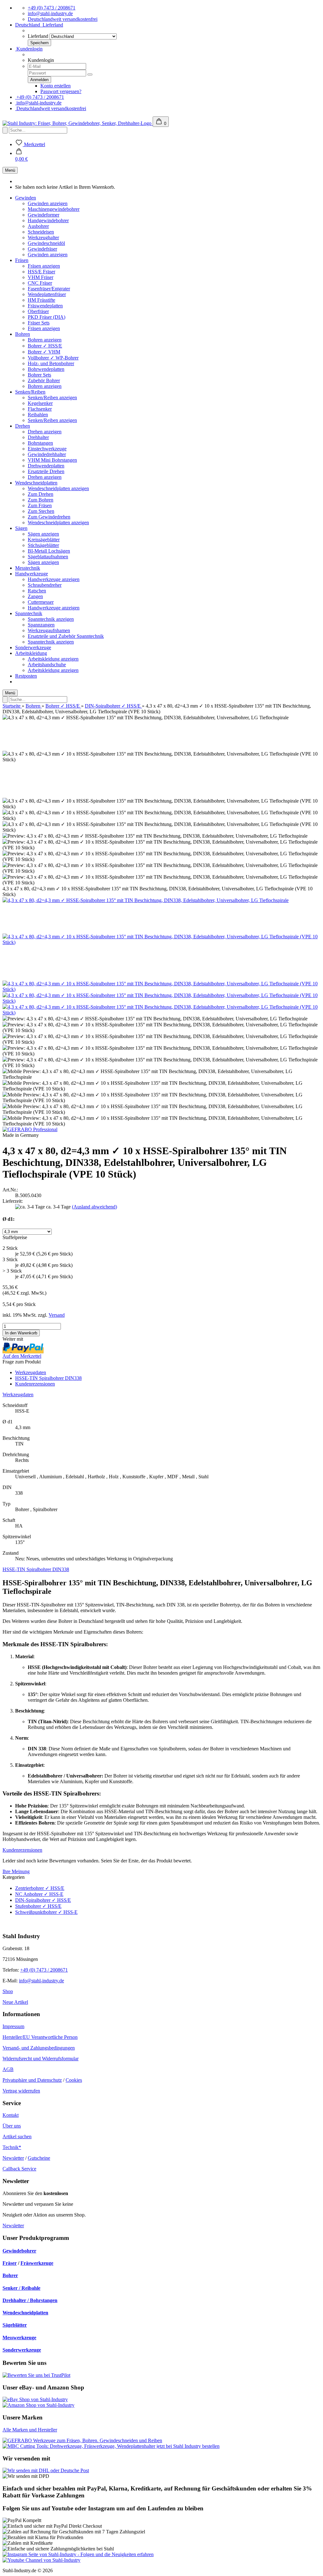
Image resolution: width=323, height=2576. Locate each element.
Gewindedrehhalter (47, 454)
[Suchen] (5, 130)
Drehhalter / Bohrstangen (30, 2300)
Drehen (23, 426)
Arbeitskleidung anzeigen (53, 659)
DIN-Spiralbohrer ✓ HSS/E (43, 1900)
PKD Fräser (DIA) (47, 317)
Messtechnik (28, 568)
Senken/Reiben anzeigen (52, 398)
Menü (10, 170)
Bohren (23, 334)
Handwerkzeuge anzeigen (54, 579)
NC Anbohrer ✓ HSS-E (39, 1894)
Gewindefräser (42, 249)
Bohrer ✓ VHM (44, 352)
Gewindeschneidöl (46, 243)
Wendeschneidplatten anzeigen (58, 488)
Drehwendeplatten (46, 466)
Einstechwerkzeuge (47, 449)
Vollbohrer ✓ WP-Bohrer (53, 358)
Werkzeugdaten (31, 1372)
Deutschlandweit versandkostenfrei (63, 19)
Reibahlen (38, 415)
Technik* (12, 2147)
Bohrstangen (40, 443)
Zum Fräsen (40, 505)
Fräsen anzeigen (44, 266)
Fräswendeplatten (45, 306)
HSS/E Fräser (41, 272)
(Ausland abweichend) (94, 1207)
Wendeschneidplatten (36, 483)
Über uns (12, 2126)
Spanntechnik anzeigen (51, 619)
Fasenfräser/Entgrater (49, 289)
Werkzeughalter (43, 237)
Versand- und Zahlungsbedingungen (39, 2048)
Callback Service (19, 2169)
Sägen (21, 528)
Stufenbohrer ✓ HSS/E (38, 1906)
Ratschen (37, 591)
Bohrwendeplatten (46, 369)
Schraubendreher (45, 585)
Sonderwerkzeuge (33, 647)
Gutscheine (39, 2158)
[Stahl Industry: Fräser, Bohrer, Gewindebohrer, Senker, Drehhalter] (78, 123)
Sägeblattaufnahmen (48, 557)
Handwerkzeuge (32, 574)
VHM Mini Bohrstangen (52, 460)
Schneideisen (41, 232)
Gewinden (26, 198)
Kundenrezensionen (35, 1384)
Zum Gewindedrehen (49, 517)
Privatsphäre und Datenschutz (32, 2080)
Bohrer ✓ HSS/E (45, 346)
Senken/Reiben (30, 392)
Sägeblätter (15, 2325)
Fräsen (22, 260)
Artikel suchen (17, 2137)
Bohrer (10, 2275)
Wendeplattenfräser (47, 294)
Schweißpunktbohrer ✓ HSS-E (46, 1912)
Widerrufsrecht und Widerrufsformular (41, 2059)
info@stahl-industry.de (50, 13)
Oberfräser (38, 311)
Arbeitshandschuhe (47, 665)
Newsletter (13, 2158)
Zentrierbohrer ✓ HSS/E (40, 1888)
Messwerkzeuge (19, 2338)
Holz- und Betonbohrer (51, 363)
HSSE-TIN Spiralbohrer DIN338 (48, 1378)
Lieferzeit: (13, 1201)
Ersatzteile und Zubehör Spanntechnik (66, 636)
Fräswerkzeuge (37, 2263)
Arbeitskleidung (31, 653)
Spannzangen (41, 625)
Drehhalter (38, 437)
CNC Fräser (40, 283)
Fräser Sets (39, 323)
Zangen (35, 596)
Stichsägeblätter (43, 545)
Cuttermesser (41, 602)
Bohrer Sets (39, 375)
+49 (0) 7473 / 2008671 (52, 8)
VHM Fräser (41, 277)
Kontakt (11, 2115)
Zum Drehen (41, 494)
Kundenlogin (29, 49)
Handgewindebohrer (48, 220)
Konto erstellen (56, 86)
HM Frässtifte (41, 300)
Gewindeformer (44, 215)
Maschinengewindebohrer (54, 209)
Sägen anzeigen (43, 534)
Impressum (13, 2026)
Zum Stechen (41, 511)
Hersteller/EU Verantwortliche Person (40, 2037)
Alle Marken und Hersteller (30, 2430)
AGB (8, 2069)
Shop (8, 1991)
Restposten (26, 676)
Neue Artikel (15, 2002)
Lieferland (38, 36)
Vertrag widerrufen (21, 2091)
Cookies (74, 2080)
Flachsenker (40, 409)
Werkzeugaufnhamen (49, 630)
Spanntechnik (29, 613)
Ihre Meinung (16, 1871)
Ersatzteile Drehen (46, 471)
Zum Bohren (41, 500)
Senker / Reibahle (21, 2288)
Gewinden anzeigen (48, 203)
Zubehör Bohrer (44, 380)
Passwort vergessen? (61, 91)
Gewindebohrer (19, 2251)
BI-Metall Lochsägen (49, 551)
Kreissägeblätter (44, 540)
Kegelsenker (40, 403)
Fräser (10, 2263)
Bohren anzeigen (45, 340)
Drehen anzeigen (45, 432)
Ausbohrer (38, 226)
